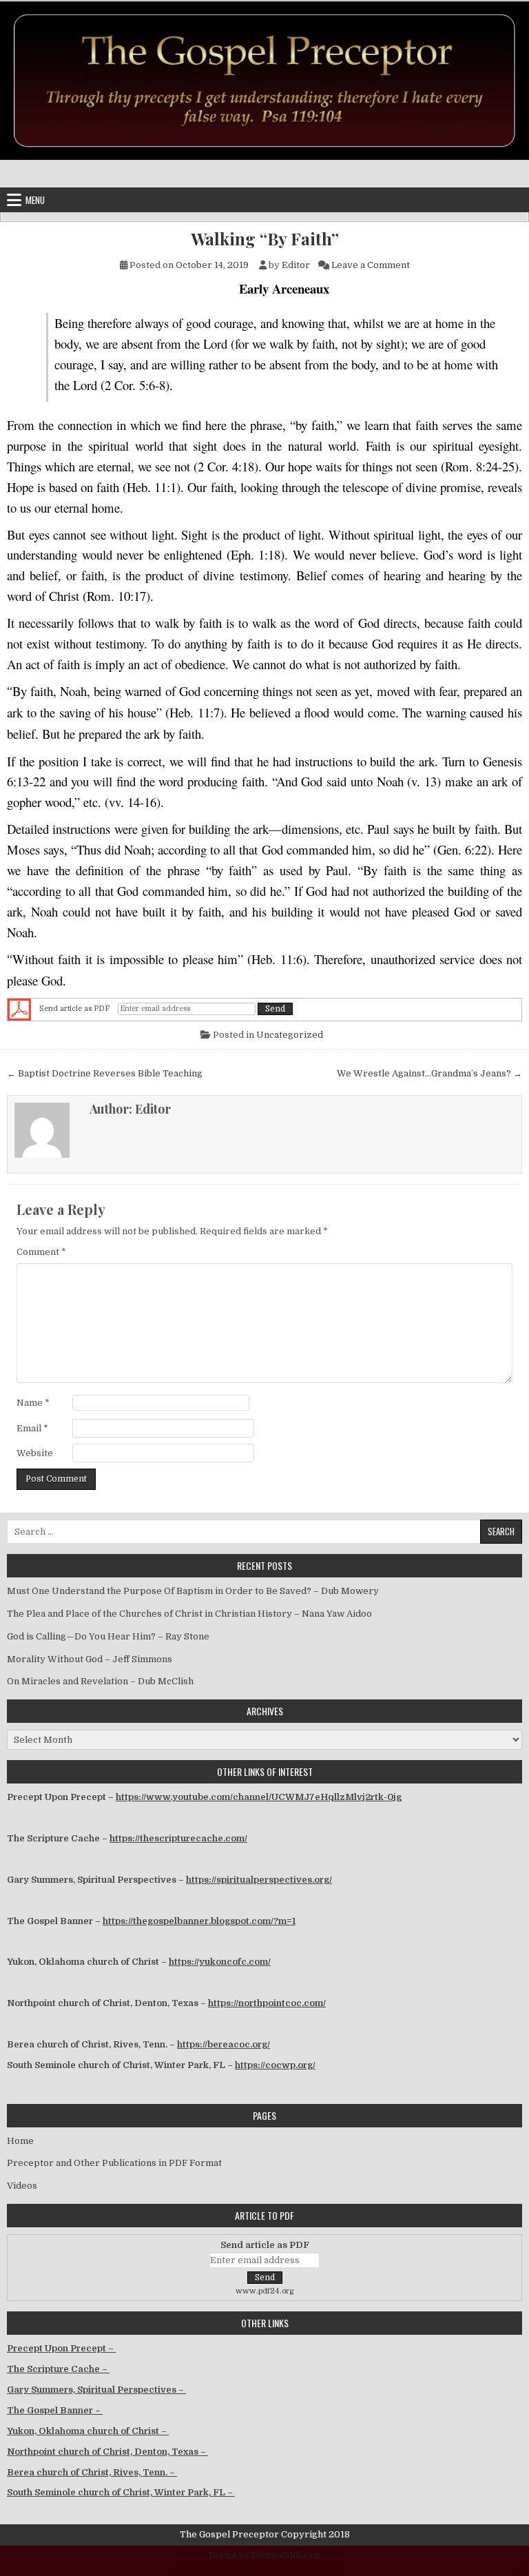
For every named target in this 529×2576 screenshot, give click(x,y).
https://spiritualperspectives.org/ (259, 1880)
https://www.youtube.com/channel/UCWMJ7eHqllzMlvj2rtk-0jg (259, 1797)
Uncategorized (290, 1035)
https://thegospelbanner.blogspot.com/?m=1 (199, 1921)
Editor (296, 265)
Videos (22, 2186)
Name (33, 1403)
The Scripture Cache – (58, 2369)
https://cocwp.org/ (275, 2065)
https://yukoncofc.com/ (220, 1962)
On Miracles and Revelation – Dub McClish (100, 1681)
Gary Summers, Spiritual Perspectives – (96, 2390)
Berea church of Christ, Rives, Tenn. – (92, 2472)
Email (32, 1428)
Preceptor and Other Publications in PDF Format (114, 2163)
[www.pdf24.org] (19, 1009)
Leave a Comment (371, 265)
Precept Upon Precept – (61, 2348)
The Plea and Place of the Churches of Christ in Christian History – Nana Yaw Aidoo (189, 1614)
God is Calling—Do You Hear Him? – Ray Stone (108, 1636)
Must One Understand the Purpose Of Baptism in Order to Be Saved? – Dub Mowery (193, 1591)
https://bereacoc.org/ (224, 2044)
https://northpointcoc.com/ (267, 2003)
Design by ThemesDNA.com (265, 2555)
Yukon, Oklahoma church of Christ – (88, 2431)
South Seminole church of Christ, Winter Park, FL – (121, 2492)
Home (20, 2141)
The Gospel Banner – (55, 2410)
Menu (35, 200)
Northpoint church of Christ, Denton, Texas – (107, 2452)
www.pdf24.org (265, 2291)
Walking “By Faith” (265, 239)
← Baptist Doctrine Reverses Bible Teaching (105, 1073)
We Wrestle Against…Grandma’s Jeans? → (429, 1073)
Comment (41, 1252)
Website (35, 1453)
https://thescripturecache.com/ (178, 1838)
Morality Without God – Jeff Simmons (90, 1659)
